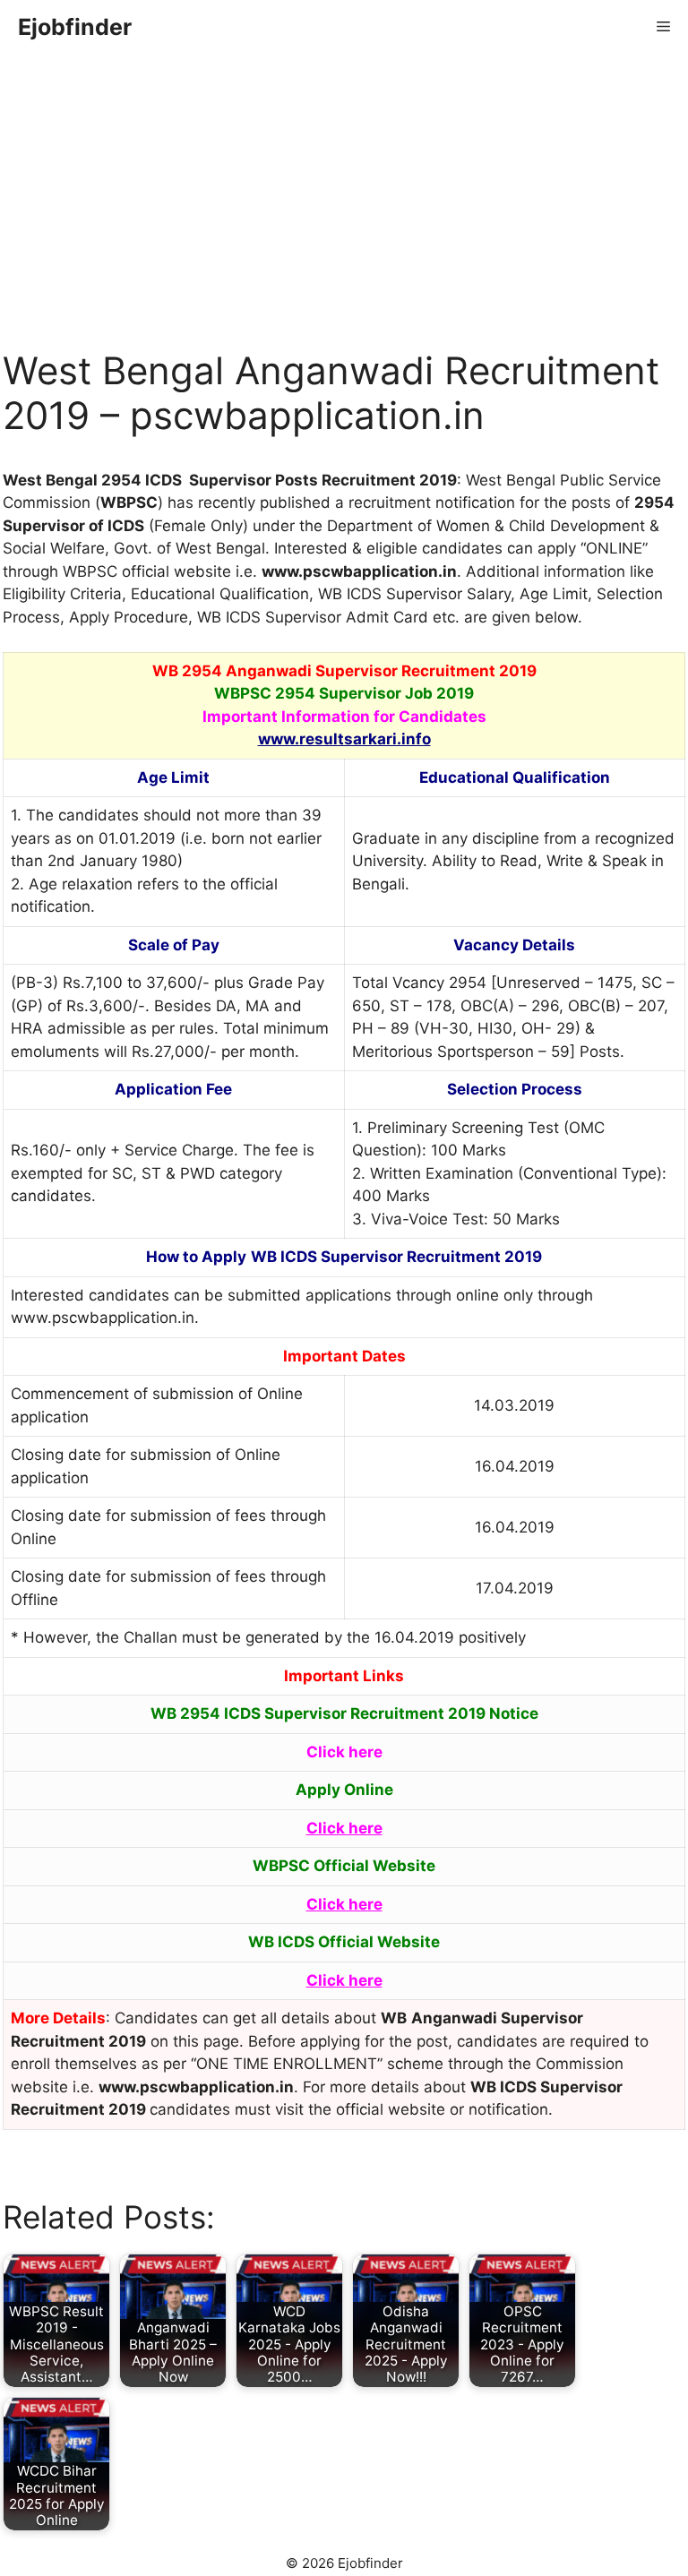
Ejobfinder (75, 27)
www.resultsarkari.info (344, 739)
